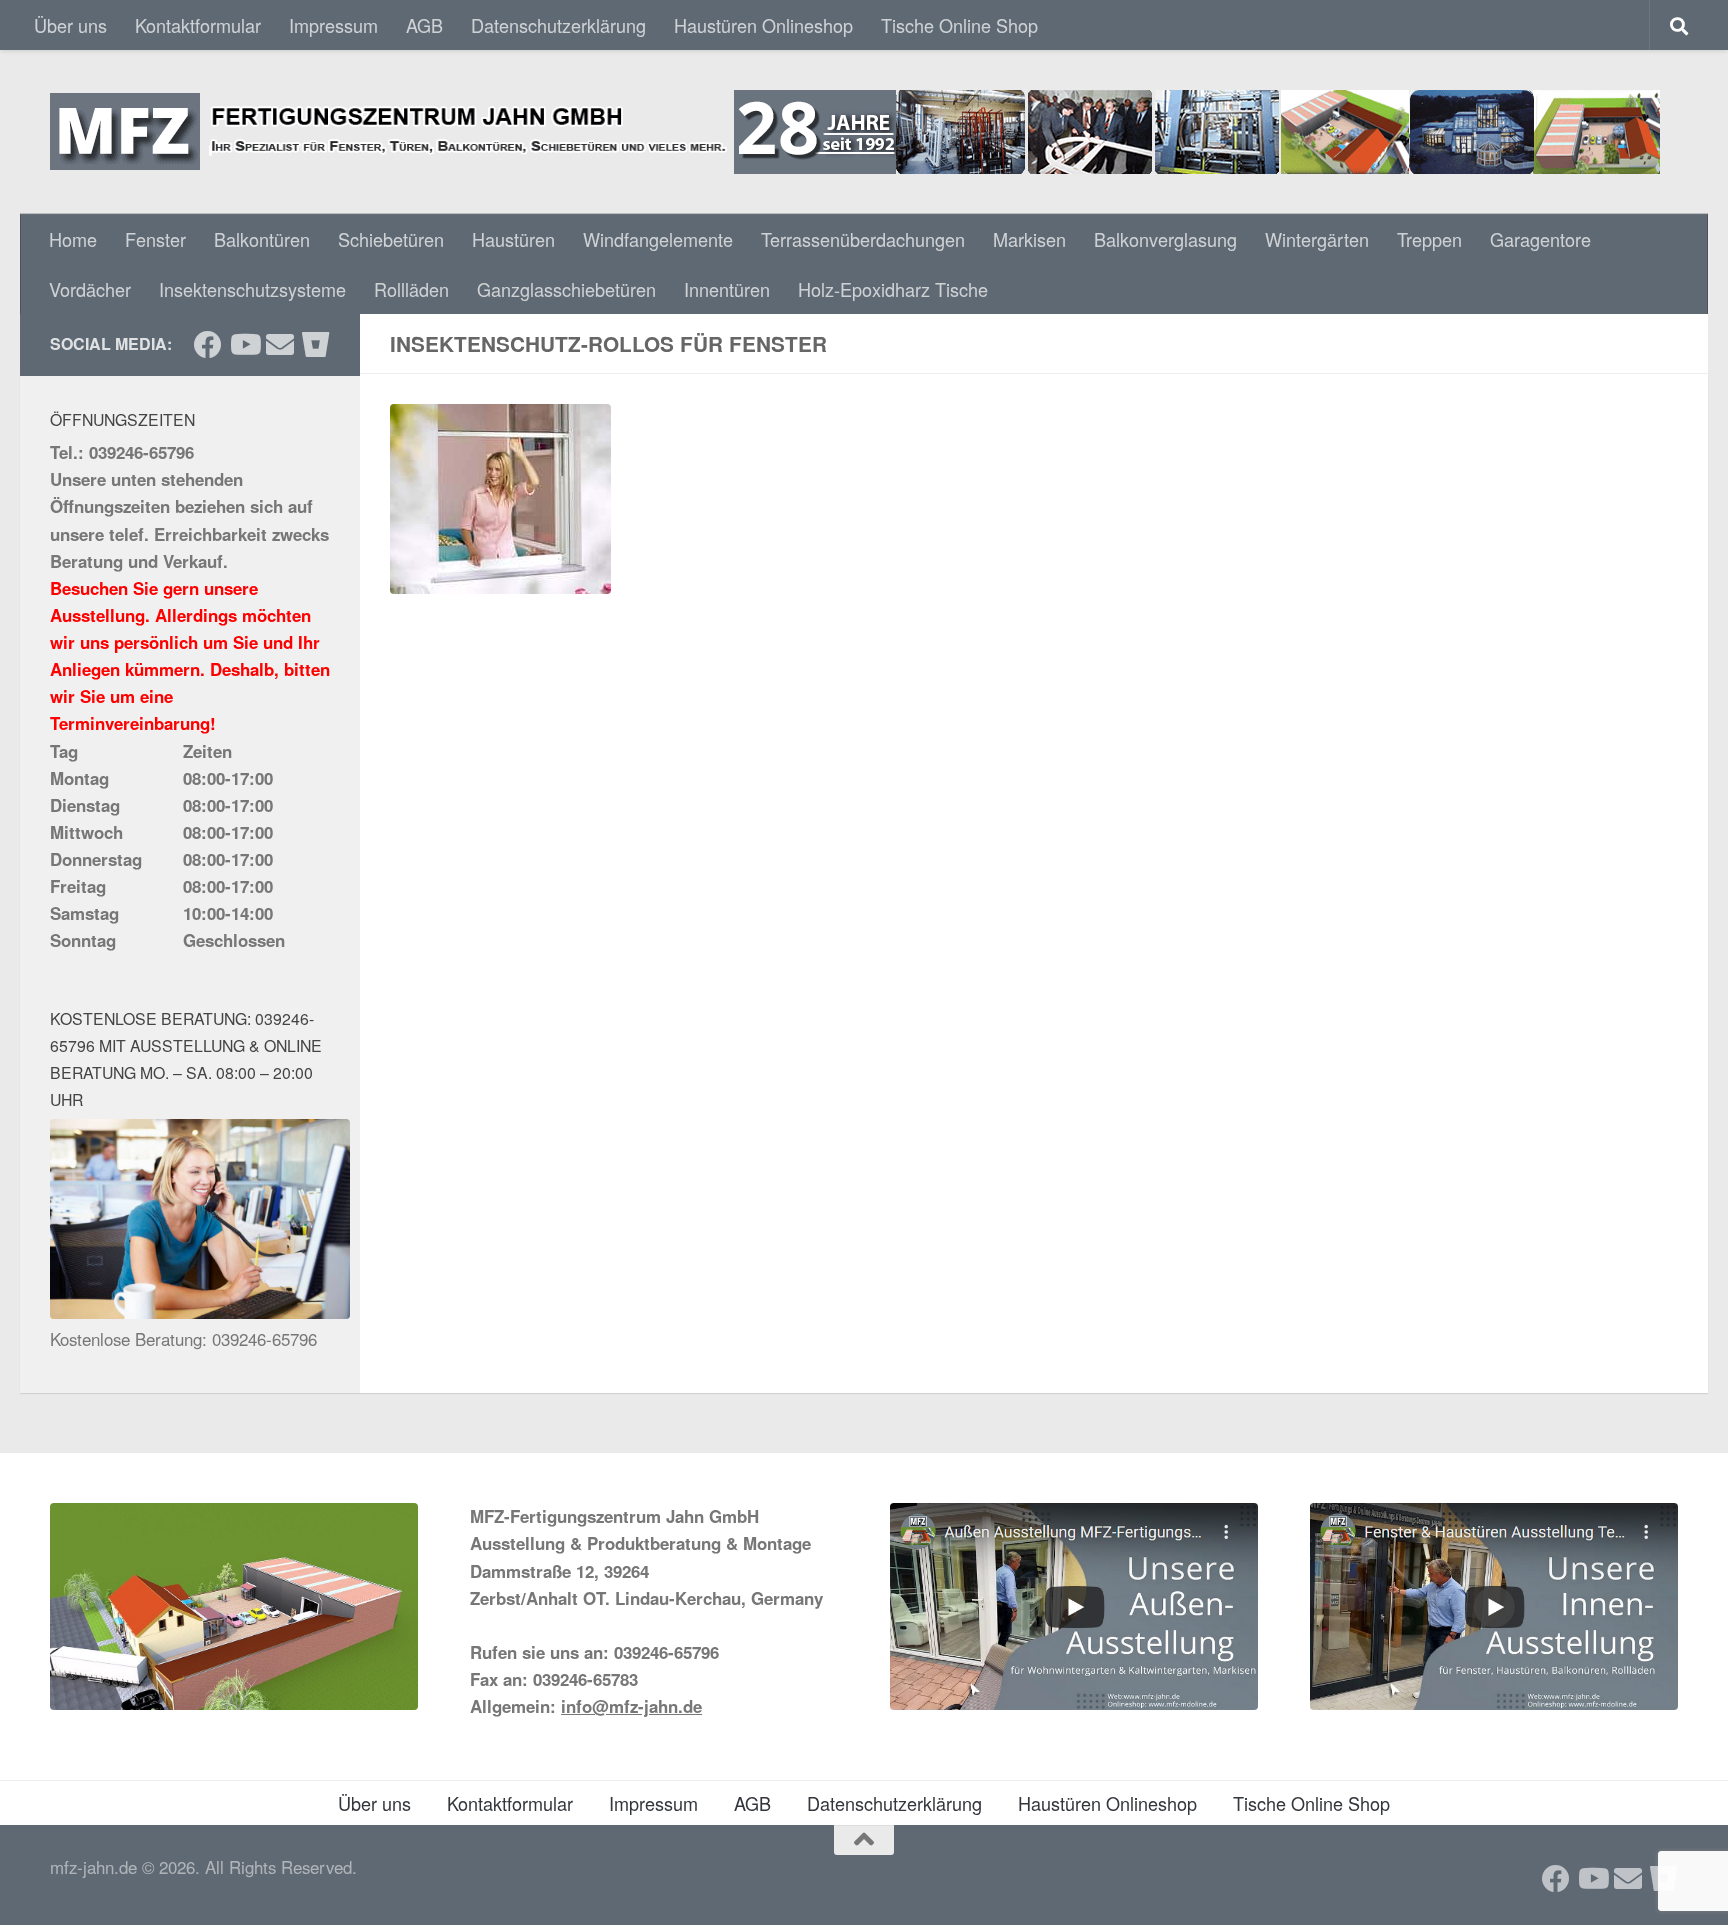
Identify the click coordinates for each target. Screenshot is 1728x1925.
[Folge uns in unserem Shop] (316, 345)
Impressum (333, 25)
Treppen (1429, 239)
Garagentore (1540, 239)
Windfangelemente (658, 239)
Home (73, 239)
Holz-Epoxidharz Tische (893, 289)
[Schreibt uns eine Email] (280, 345)
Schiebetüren (391, 239)
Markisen (1029, 239)
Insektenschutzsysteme (252, 289)
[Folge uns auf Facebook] (208, 345)
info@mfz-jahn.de (631, 1706)
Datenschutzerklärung (558, 25)
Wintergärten (1317, 239)
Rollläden (411, 289)
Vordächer (90, 289)
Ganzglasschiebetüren (566, 289)
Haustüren (513, 239)
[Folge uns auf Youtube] (244, 345)
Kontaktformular (198, 25)
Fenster (155, 239)
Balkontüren (262, 239)
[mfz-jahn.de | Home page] (855, 132)
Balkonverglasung (1165, 239)
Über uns (70, 25)
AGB (424, 25)
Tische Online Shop (959, 25)
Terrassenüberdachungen (863, 239)
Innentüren (727, 289)
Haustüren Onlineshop (763, 25)
